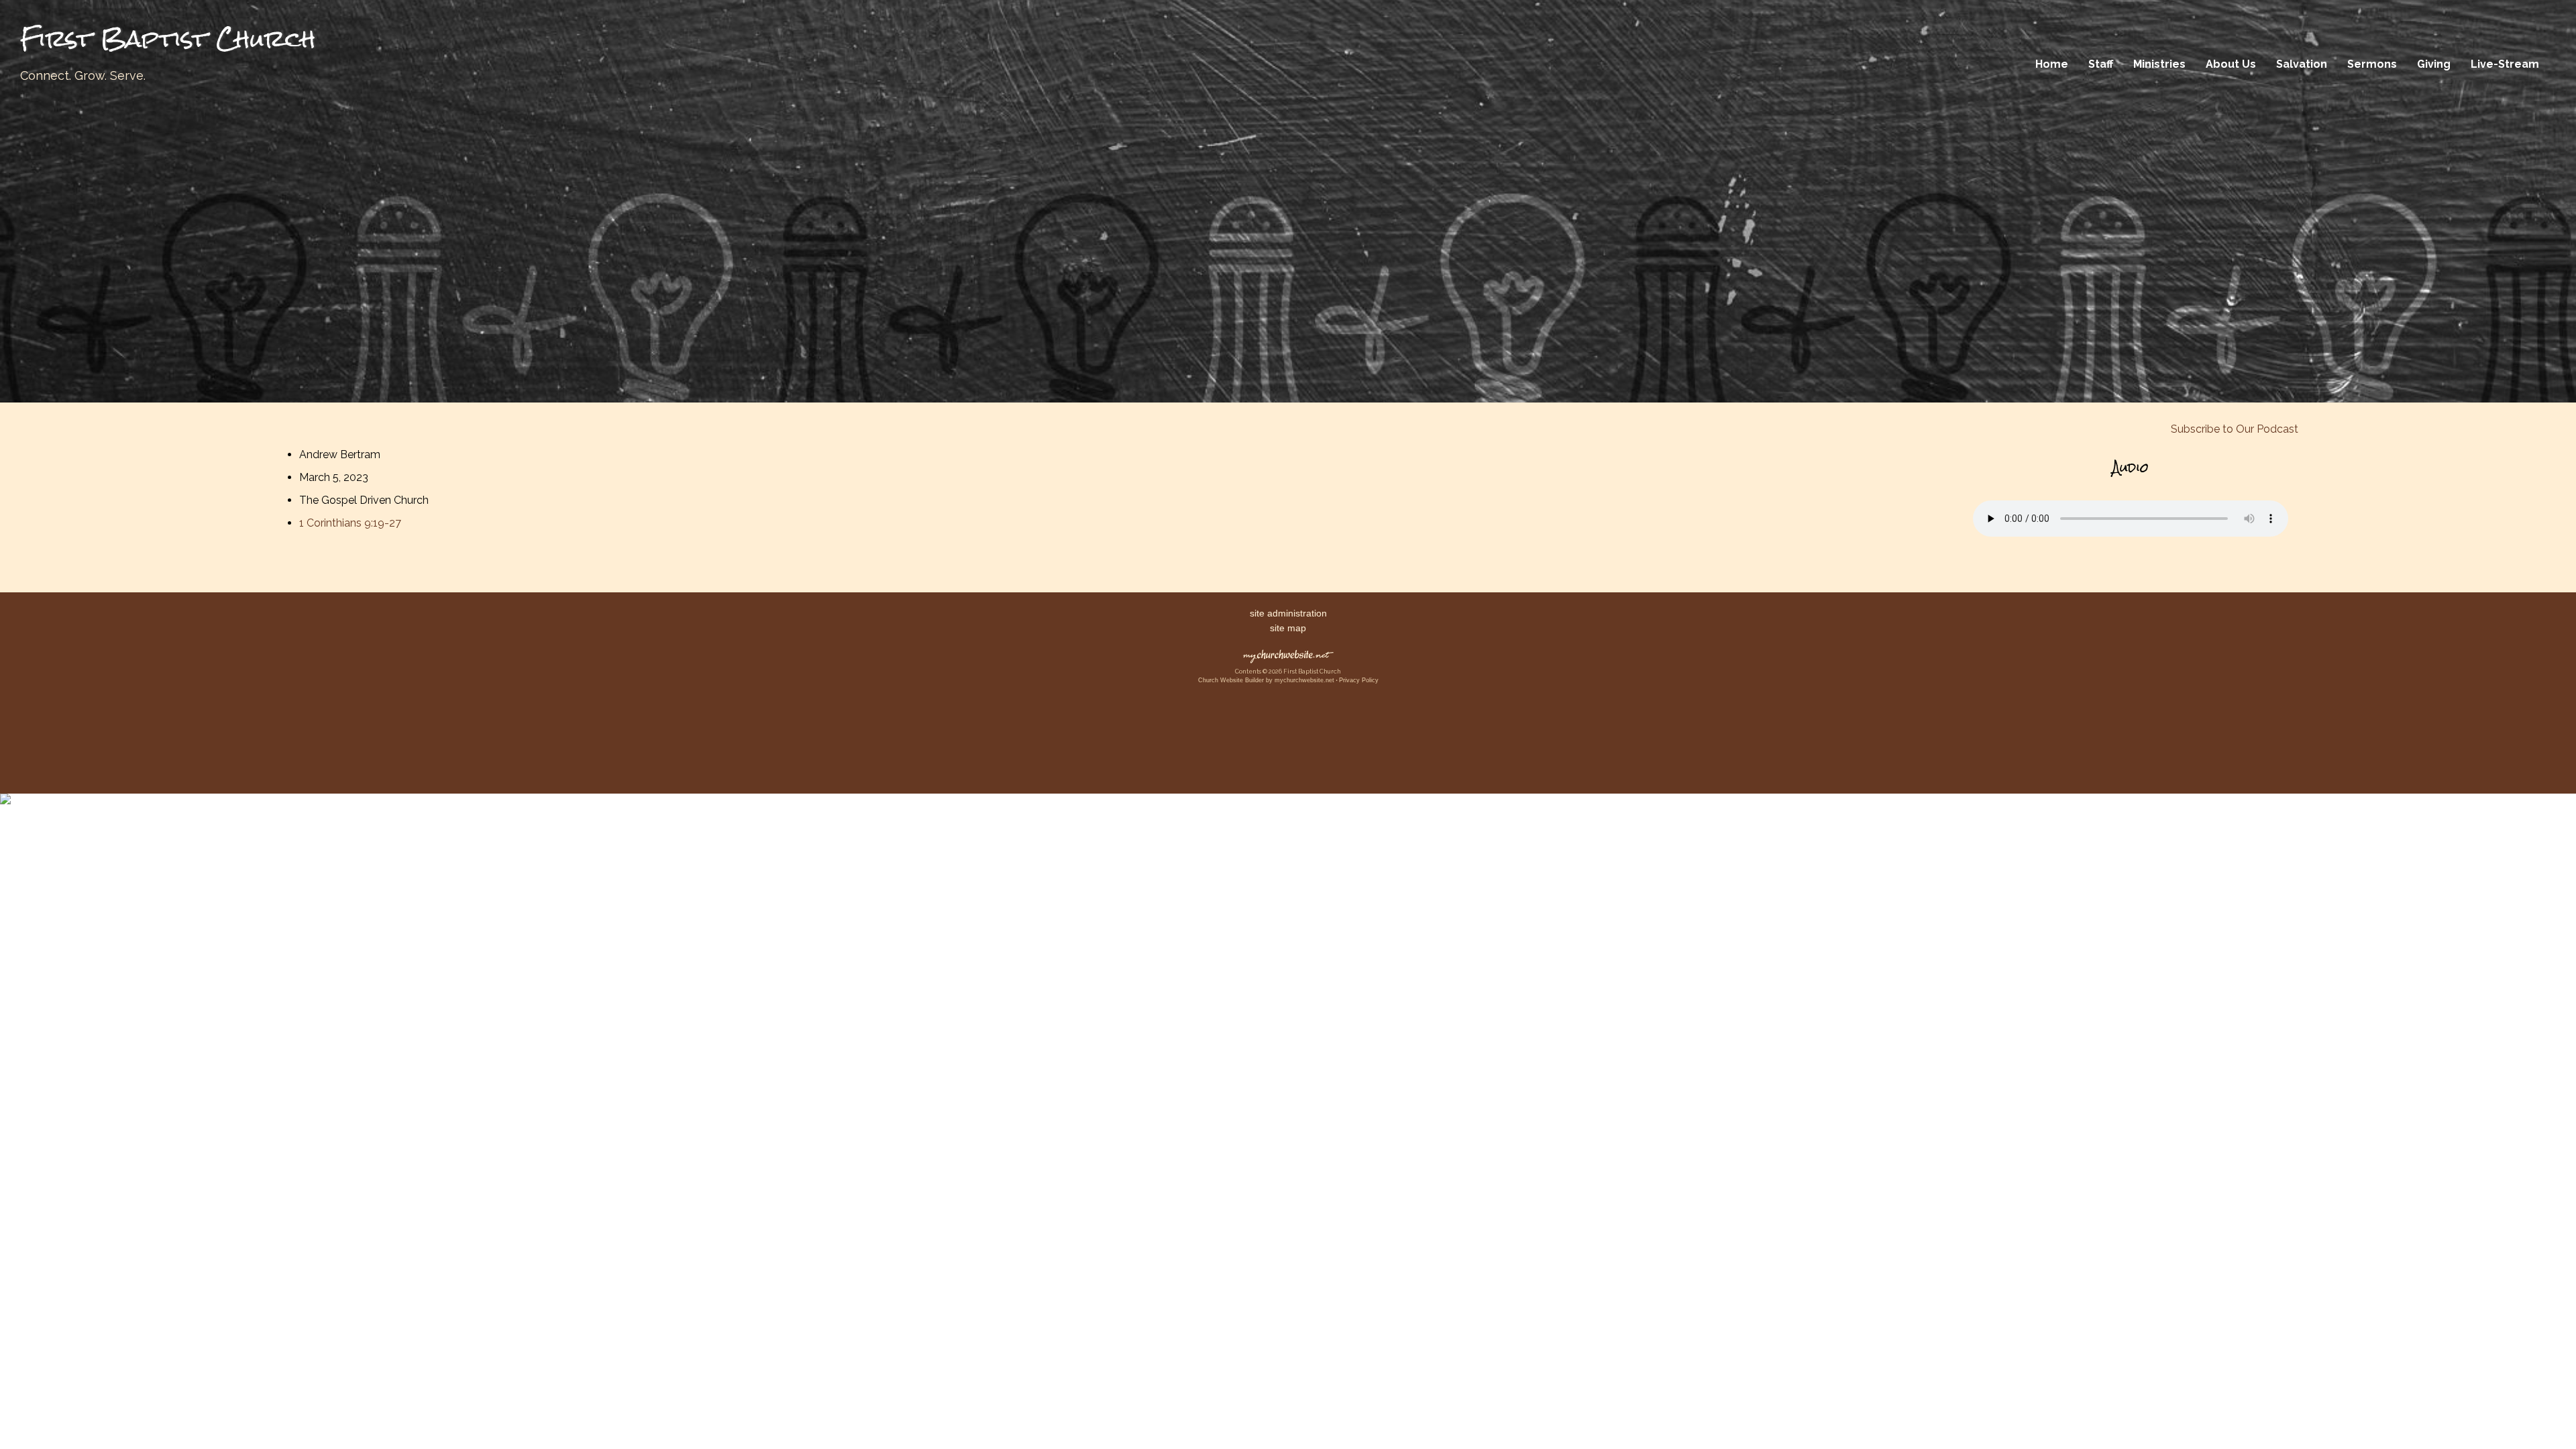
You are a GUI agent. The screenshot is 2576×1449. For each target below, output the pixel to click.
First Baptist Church (168, 39)
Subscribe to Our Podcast (2233, 429)
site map (1288, 628)
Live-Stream (2505, 64)
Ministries (2159, 64)
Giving (2434, 64)
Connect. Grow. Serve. (83, 75)
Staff (2101, 64)
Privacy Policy (1359, 680)
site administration (1288, 613)
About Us (2231, 64)
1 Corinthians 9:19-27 (350, 523)
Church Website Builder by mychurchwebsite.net (1266, 680)
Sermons (2372, 64)
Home (2052, 64)
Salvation (2302, 64)
